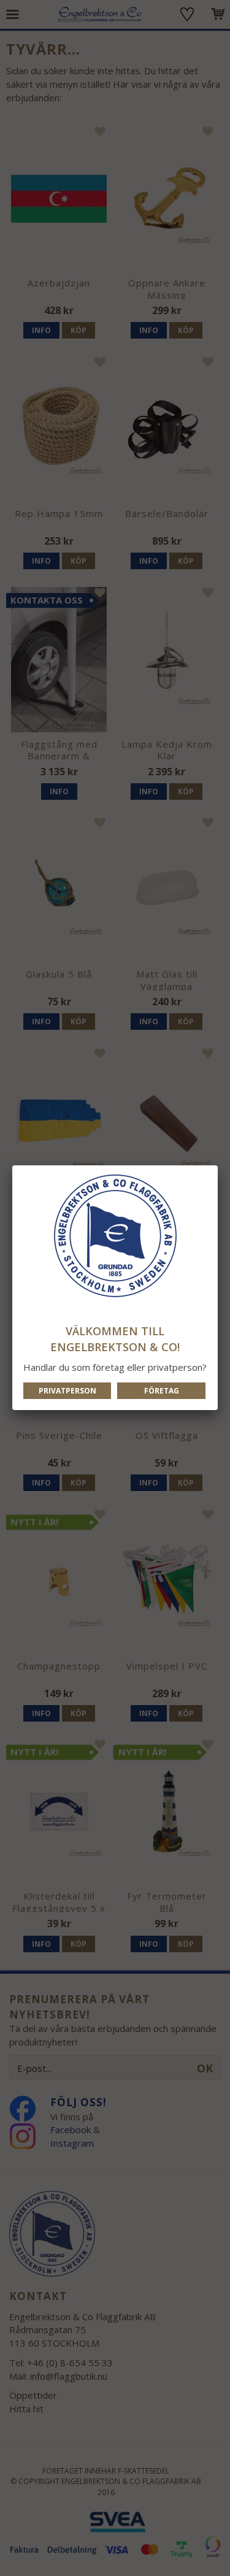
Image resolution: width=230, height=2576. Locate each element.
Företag (162, 1391)
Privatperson (67, 1391)
